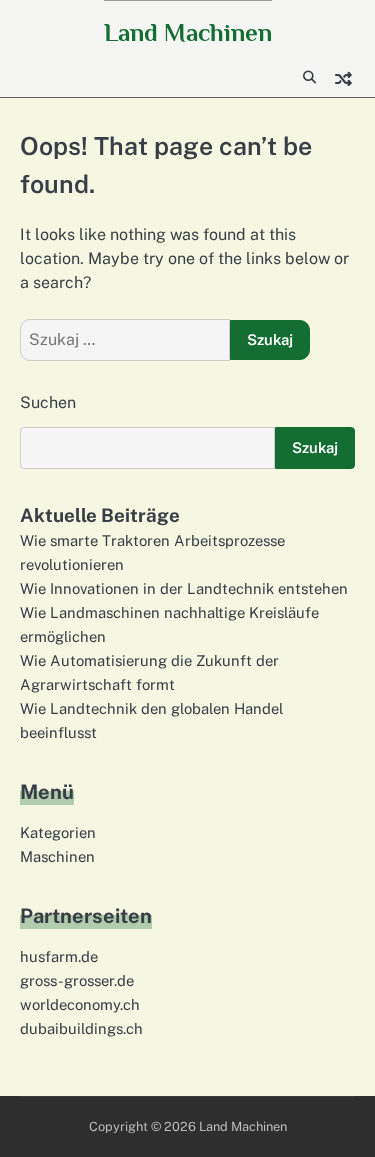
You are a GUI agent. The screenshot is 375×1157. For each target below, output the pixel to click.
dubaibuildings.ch (81, 1028)
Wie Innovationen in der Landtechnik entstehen (184, 588)
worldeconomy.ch (80, 1004)
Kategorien (58, 832)
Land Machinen (188, 32)
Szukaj (315, 447)
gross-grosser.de (77, 980)
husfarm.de (59, 956)
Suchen (48, 402)
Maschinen (57, 856)
